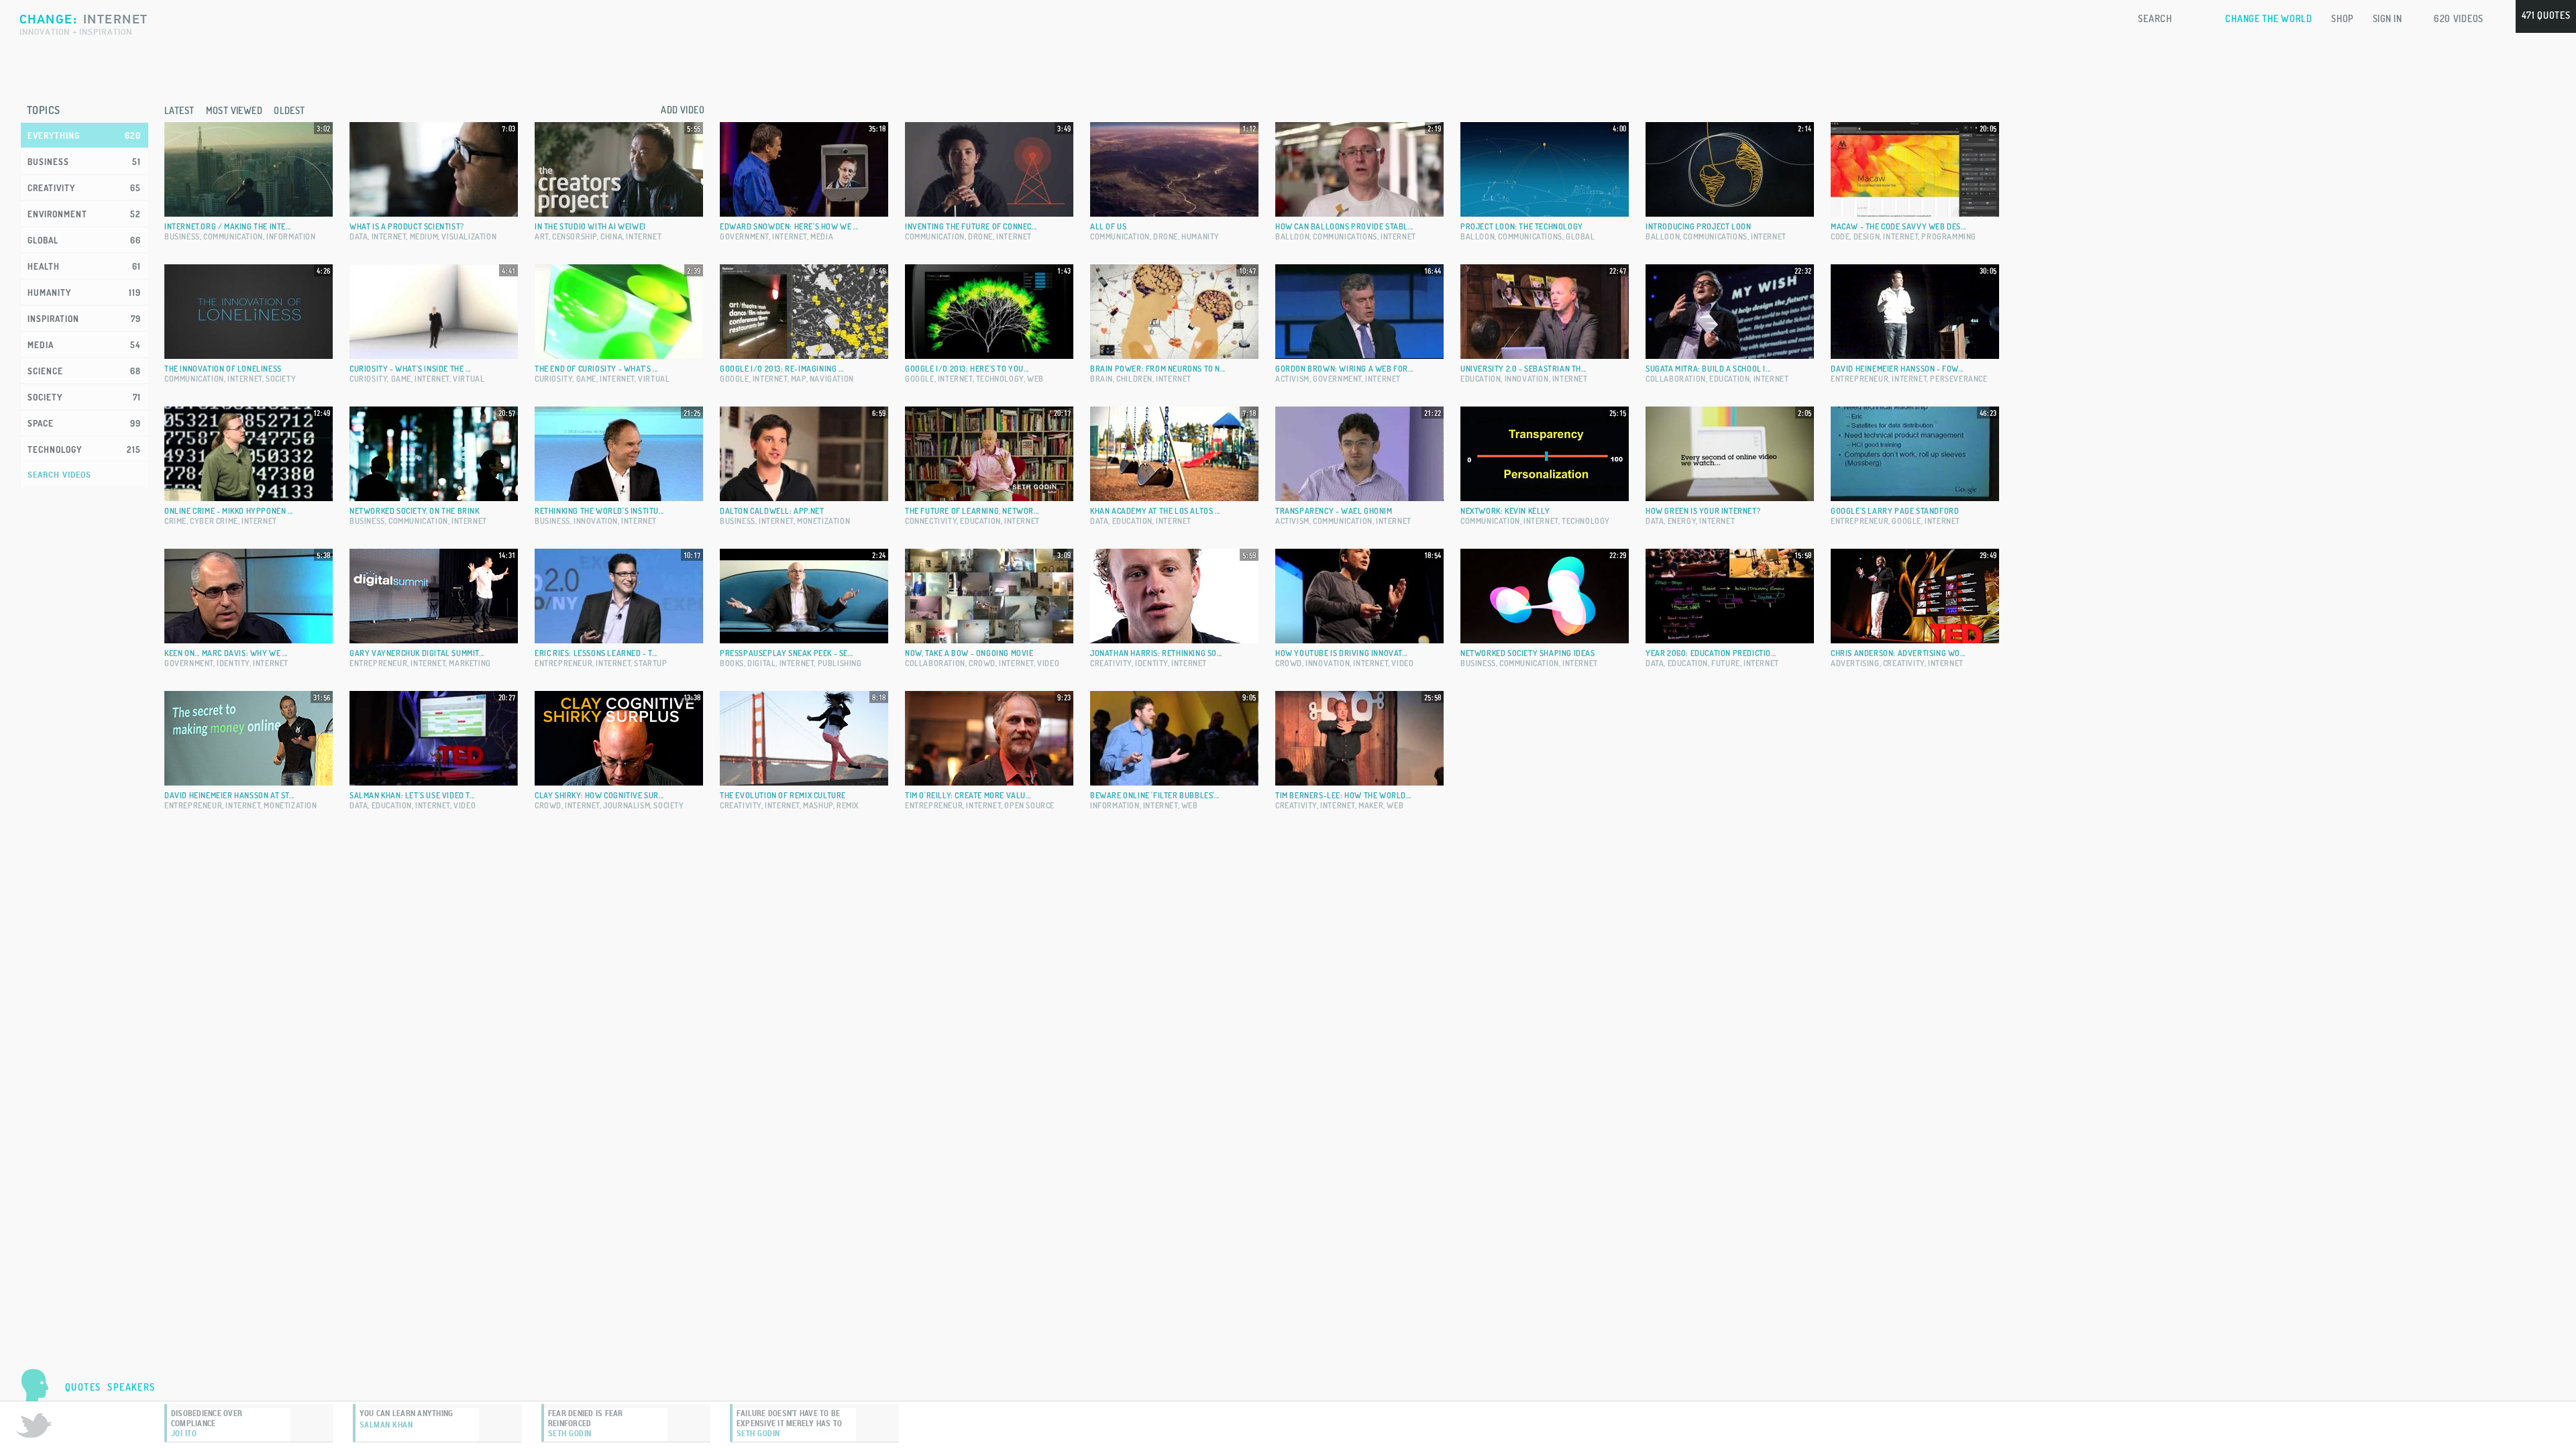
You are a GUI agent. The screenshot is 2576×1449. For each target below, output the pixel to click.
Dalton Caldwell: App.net (772, 511)
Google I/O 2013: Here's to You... (967, 369)
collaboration (1676, 379)
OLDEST (289, 110)
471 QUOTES (2546, 15)
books (732, 663)
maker (1371, 805)
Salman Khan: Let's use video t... (412, 795)
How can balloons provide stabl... (1344, 226)
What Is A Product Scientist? (407, 226)
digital (761, 663)
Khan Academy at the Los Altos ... (1155, 511)
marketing (470, 663)
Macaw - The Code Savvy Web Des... (1898, 226)
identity (233, 663)
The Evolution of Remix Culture (783, 795)
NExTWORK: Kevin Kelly (1505, 511)
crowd (982, 663)
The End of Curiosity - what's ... (596, 369)
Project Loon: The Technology (1522, 226)
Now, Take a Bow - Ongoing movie (969, 653)
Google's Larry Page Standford (1895, 511)
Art (542, 236)
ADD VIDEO (683, 110)
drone (980, 236)
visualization (469, 236)
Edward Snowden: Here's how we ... (789, 226)
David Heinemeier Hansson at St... (229, 795)
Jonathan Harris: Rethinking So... (1156, 653)
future (1726, 663)
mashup (818, 805)
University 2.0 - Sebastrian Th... (1523, 369)
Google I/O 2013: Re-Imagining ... (782, 369)
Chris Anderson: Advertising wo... (1898, 653)
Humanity (1200, 236)
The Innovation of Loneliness (223, 369)
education (1481, 379)
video (1048, 663)
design (1867, 236)
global (1580, 236)
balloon (1292, 236)
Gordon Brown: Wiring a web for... (1344, 369)
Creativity (1111, 663)
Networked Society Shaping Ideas (1528, 653)
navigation (832, 379)
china (611, 236)
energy (1682, 521)
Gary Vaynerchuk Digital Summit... (417, 653)
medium (424, 236)
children (1134, 379)
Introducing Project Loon (1698, 226)
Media (822, 236)
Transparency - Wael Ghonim (1334, 511)
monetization (823, 521)
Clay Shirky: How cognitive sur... (599, 795)
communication (233, 236)
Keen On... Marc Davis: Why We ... (226, 653)
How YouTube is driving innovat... (1341, 653)
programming (1949, 236)
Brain (1102, 379)
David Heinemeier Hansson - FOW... (1897, 369)
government (744, 236)
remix (848, 805)
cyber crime (214, 521)
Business (182, 236)
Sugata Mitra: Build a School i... (1708, 369)
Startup (650, 663)
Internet (389, 236)
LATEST (179, 110)
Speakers (131, 1387)
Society (281, 379)
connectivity (931, 521)
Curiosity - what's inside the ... (410, 369)
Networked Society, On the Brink (415, 511)
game (401, 379)
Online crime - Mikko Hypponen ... (229, 511)
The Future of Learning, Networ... (972, 511)
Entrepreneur (1860, 379)
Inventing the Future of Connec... (971, 226)
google (735, 379)
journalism (627, 805)
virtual (469, 379)
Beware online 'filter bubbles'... (1155, 795)
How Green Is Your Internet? (1703, 511)
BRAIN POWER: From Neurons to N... (1158, 369)
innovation (1527, 379)
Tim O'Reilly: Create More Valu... (968, 795)
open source (1029, 805)
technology (1000, 379)
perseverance (1958, 379)
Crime (175, 521)
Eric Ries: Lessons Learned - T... (596, 653)
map (799, 379)
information (291, 236)
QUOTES (83, 1387)
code (1840, 236)
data (359, 236)
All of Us (1108, 226)
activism (1292, 379)
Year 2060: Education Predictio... (1711, 653)
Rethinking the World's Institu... (599, 511)
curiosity (368, 379)
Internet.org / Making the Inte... (228, 226)
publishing (840, 663)
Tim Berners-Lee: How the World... (1343, 795)
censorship (575, 236)
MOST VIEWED (234, 110)
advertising (1855, 663)
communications (1345, 236)
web (1035, 379)
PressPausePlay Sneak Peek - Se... (787, 653)
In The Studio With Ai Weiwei (590, 226)
